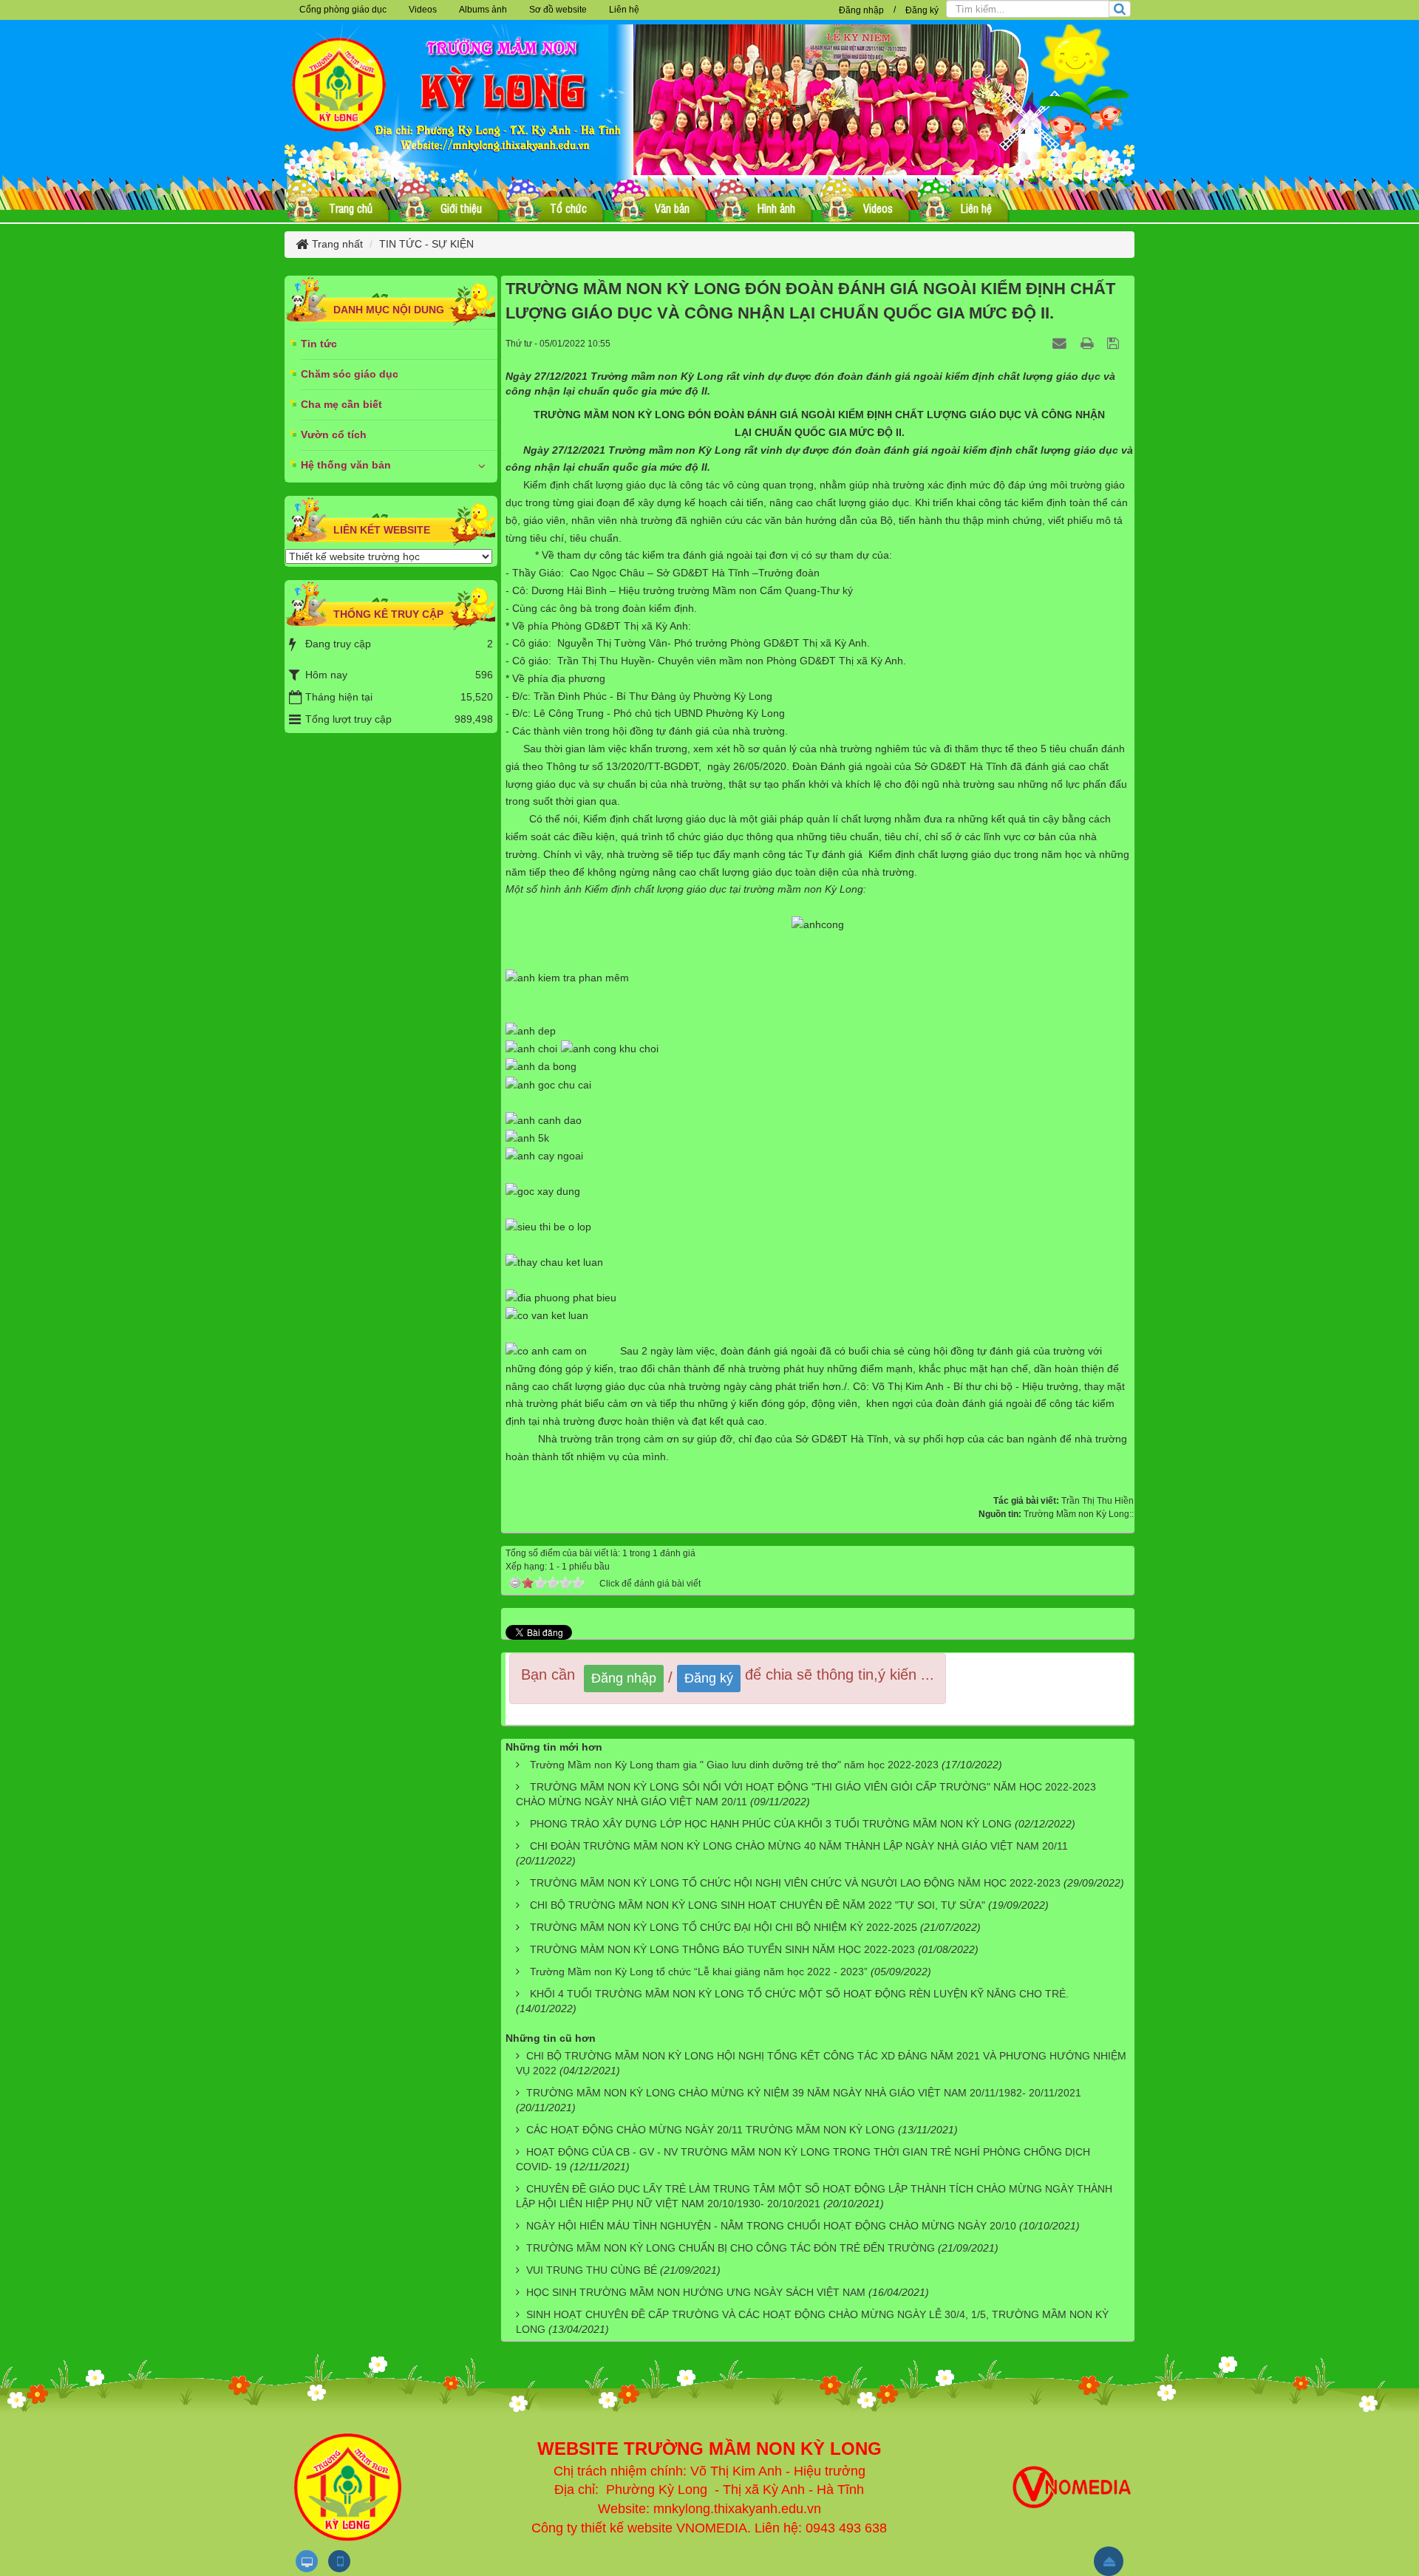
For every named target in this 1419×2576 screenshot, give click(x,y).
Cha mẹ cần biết (341, 404)
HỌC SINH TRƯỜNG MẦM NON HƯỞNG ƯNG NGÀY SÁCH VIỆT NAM (696, 2292)
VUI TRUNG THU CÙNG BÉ (592, 2270)
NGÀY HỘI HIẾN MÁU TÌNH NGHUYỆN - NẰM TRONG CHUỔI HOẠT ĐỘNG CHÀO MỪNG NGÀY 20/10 (771, 2226)
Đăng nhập (861, 10)
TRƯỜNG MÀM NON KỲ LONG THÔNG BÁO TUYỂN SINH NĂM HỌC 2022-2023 (722, 1949)
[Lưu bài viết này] (1115, 343)
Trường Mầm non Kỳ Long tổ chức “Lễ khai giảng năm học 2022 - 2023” (699, 1972)
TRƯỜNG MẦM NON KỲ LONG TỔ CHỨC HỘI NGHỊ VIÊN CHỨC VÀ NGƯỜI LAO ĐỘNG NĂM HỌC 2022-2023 (795, 1883)
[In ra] (1089, 343)
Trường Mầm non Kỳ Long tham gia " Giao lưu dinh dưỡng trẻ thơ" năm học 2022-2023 (734, 1765)
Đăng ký (922, 10)
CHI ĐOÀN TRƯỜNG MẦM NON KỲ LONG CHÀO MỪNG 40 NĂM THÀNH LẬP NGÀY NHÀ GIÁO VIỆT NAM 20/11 (799, 1846)
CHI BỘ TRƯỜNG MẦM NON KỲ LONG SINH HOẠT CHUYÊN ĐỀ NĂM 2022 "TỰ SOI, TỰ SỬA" (758, 1905)
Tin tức (319, 344)
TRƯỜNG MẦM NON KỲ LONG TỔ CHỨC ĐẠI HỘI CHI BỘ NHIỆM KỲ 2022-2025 (724, 1927)
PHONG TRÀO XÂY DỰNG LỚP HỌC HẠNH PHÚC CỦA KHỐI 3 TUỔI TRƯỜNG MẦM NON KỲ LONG (771, 1824)
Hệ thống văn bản (346, 465)
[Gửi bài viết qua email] (1061, 343)
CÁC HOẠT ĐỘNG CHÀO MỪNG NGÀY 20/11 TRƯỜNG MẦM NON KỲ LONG (711, 2130)
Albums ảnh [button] (483, 10)
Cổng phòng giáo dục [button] (343, 10)
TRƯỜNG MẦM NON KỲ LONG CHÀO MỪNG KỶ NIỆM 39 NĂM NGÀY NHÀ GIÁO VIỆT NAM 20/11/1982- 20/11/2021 (804, 2093)
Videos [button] (423, 10)
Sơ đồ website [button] (558, 10)
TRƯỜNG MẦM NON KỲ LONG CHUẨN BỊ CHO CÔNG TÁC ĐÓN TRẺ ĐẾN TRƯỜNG (731, 2248)
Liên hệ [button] (624, 10)
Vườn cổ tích (334, 435)
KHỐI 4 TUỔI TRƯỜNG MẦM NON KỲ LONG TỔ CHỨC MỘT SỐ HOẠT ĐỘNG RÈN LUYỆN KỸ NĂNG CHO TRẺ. (799, 1994)
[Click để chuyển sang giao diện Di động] (339, 2561)
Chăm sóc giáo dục (350, 374)
